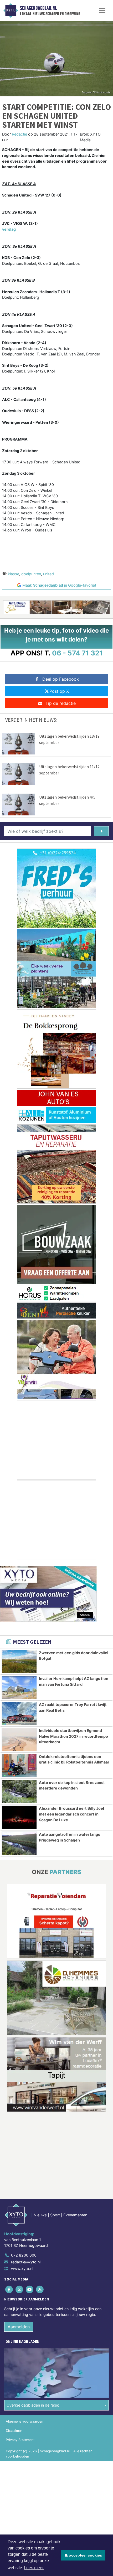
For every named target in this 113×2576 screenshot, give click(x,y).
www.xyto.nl (22, 2269)
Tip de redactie (61, 703)
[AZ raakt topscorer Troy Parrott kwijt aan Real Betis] (19, 1714)
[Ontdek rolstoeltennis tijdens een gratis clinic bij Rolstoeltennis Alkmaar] (19, 1766)
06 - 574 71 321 (77, 653)
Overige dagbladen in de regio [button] (33, 2405)
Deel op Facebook (61, 679)
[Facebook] (9, 2290)
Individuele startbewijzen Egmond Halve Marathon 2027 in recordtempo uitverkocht (73, 1736)
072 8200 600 (24, 2255)
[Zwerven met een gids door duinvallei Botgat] (19, 1662)
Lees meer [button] (34, 2568)
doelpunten (31, 574)
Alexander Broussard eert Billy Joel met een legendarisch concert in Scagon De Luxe (71, 1814)
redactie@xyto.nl (26, 2262)
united (48, 574)
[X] (20, 2290)
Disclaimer (14, 2431)
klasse (14, 574)
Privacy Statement (20, 2440)
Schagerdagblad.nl (38, 8)
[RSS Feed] (40, 2290)
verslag (9, 229)
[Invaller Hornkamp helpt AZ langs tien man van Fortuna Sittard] (19, 1688)
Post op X (59, 691)
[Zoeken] (101, 831)
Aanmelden (19, 2327)
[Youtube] (30, 2290)
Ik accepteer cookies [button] (83, 2555)
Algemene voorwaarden (24, 2421)
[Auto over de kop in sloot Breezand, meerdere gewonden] (19, 1792)
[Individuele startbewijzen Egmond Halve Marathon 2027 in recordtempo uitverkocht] (19, 1740)
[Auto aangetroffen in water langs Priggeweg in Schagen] (19, 1843)
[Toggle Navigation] (102, 11)
